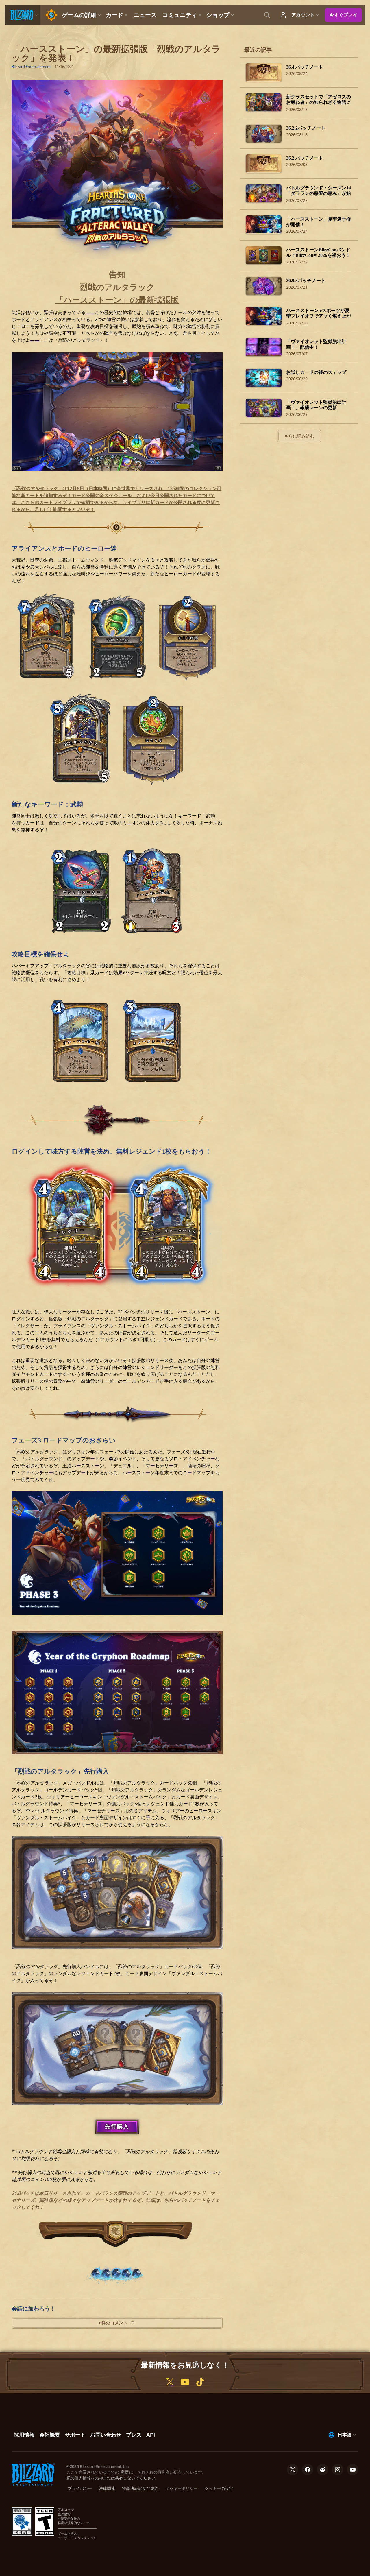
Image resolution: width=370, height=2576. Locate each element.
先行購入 (117, 2126)
